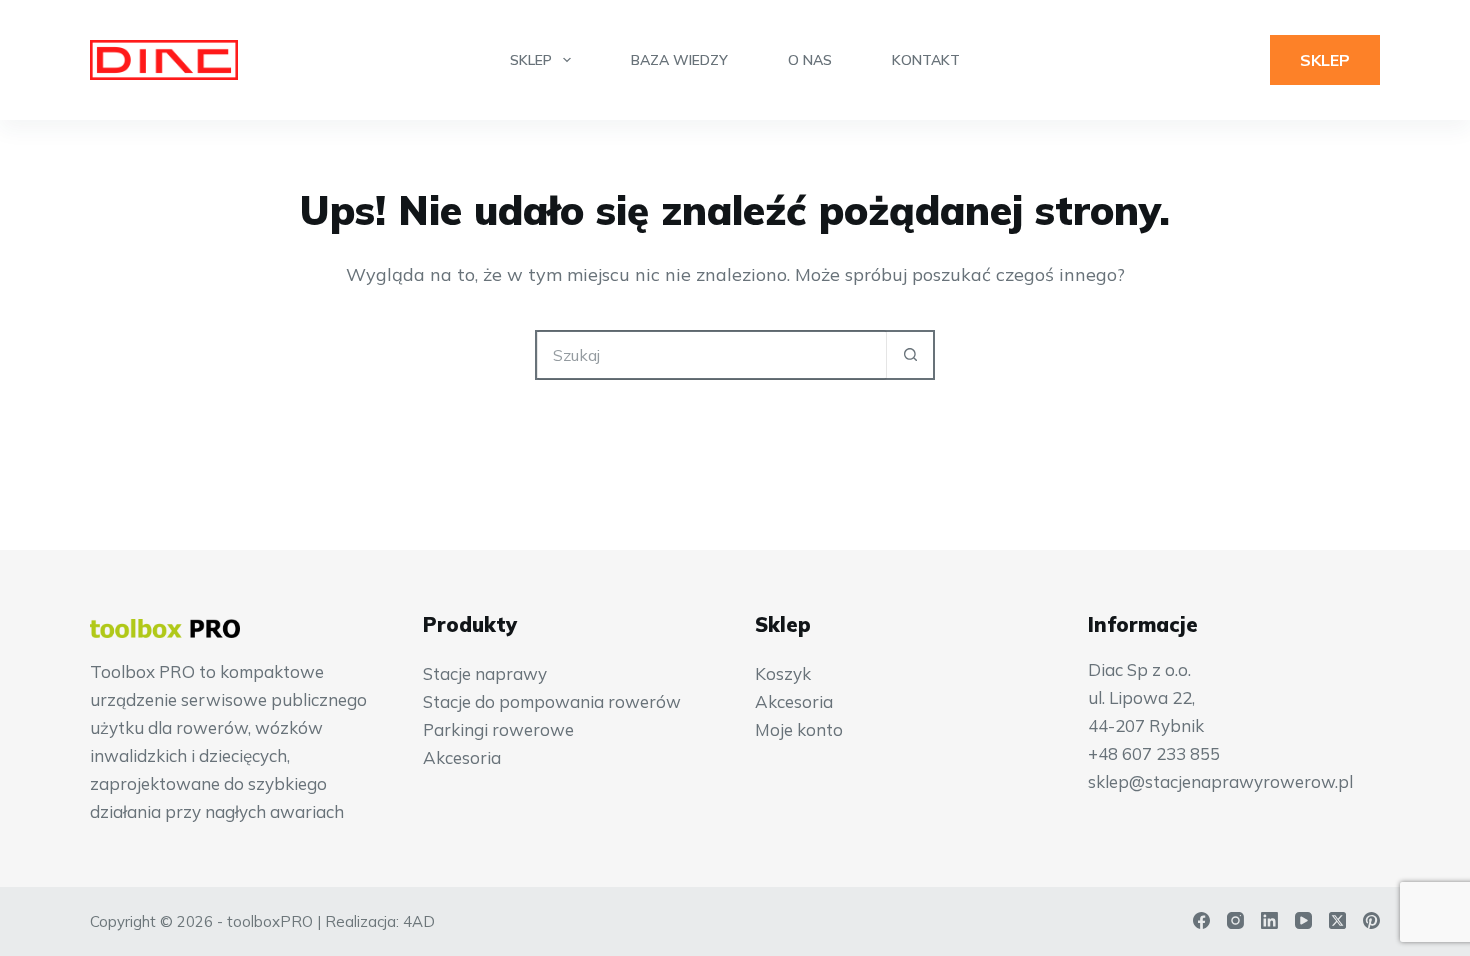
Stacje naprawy (485, 673)
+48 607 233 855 (1154, 753)
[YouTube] (1303, 920)
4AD (419, 921)
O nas (810, 60)
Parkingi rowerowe (498, 729)
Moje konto (799, 729)
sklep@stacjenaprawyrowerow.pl (1220, 781)
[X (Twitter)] (1337, 920)
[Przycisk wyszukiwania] (910, 355)
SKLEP (1325, 60)
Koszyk (783, 673)
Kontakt (926, 60)
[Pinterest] (1371, 920)
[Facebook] (1201, 920)
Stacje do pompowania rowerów (552, 701)
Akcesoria (462, 757)
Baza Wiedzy (679, 60)
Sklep (531, 60)
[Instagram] (1235, 920)
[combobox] (712, 355)
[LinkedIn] (1269, 920)
